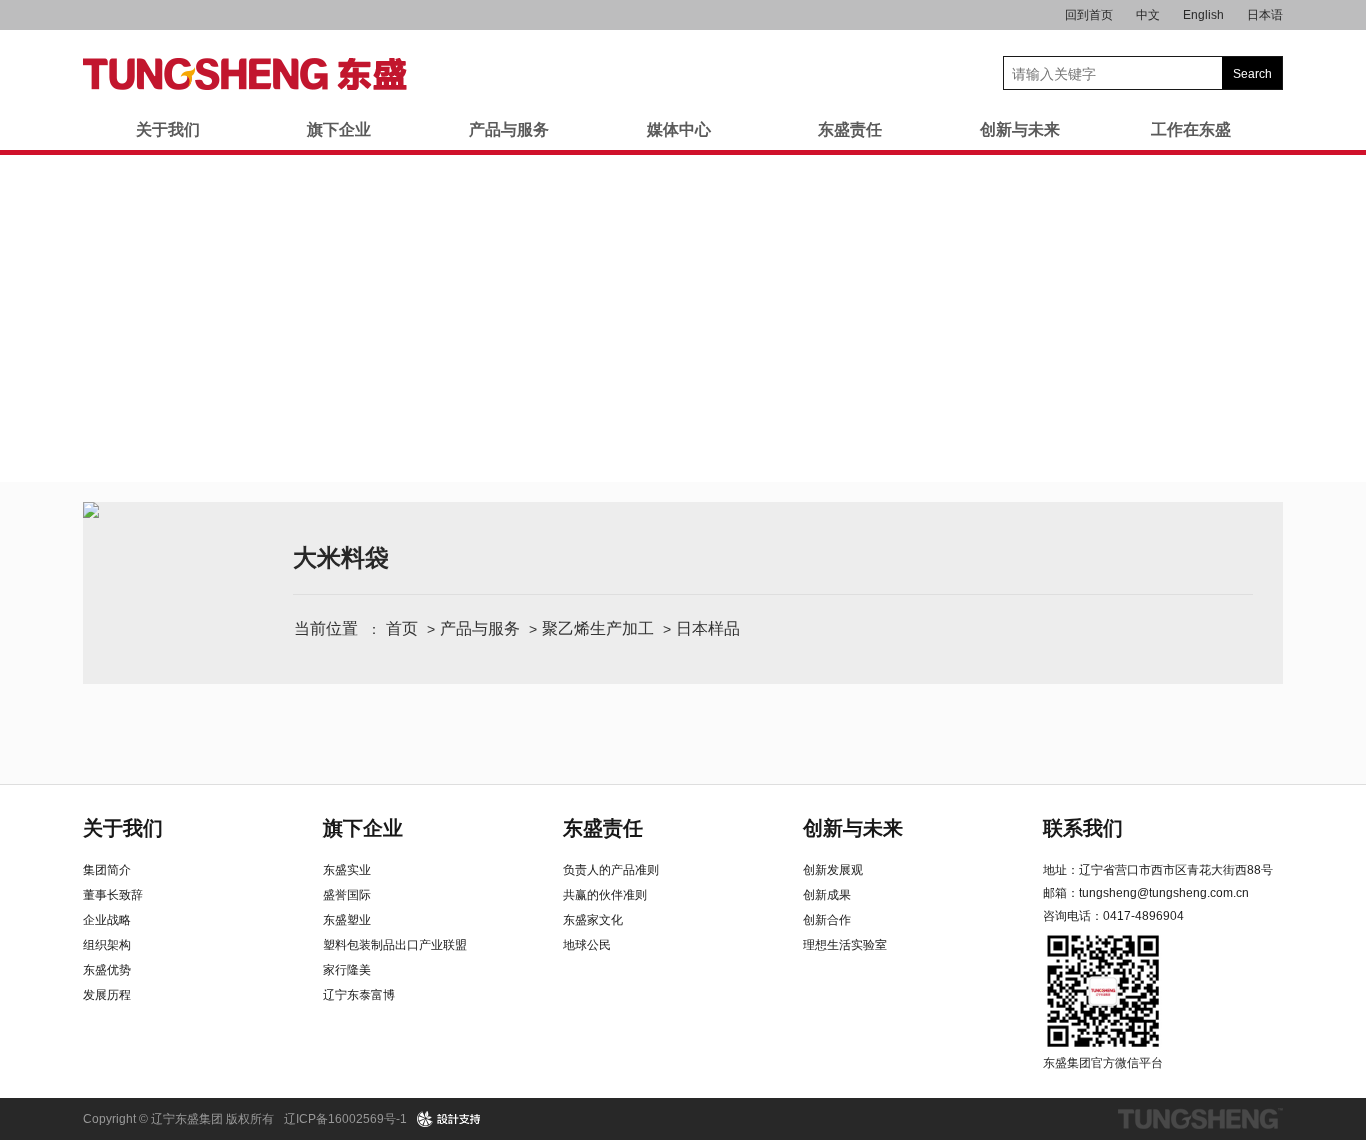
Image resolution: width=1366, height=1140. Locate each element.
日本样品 (708, 628)
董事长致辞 (113, 895)
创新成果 (827, 895)
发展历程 (107, 995)
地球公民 (587, 945)
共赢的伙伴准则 (605, 895)
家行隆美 (347, 970)
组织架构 (107, 945)
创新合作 (827, 920)
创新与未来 (1020, 129)
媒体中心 (679, 129)
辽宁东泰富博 (359, 995)
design (449, 1119)
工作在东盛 (1191, 129)
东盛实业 (347, 870)
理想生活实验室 (845, 945)
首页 (402, 628)
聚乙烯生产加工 (598, 628)
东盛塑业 (347, 920)
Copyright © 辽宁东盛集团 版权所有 (178, 1119)
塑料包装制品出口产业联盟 (395, 945)
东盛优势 (107, 970)
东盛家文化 (593, 920)
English (1203, 15)
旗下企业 (339, 129)
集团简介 (107, 870)
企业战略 (107, 920)
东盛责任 (850, 129)
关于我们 (168, 129)
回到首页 (1089, 15)
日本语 (1265, 15)
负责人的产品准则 (611, 870)
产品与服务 (509, 129)
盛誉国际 (347, 895)
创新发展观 (833, 870)
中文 (1148, 15)
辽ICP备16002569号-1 (345, 1119)
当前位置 (326, 628)
